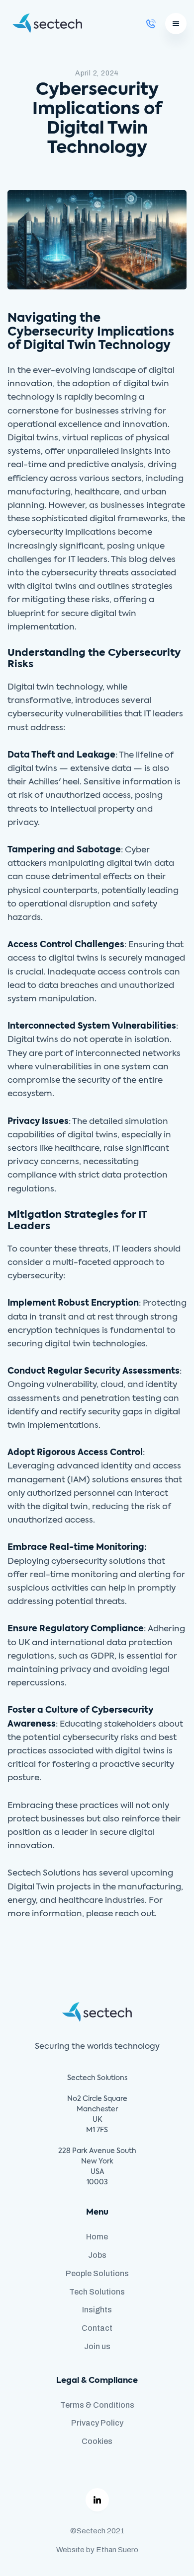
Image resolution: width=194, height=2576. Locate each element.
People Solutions (97, 2273)
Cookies (97, 2441)
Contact (97, 2328)
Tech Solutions (97, 2292)
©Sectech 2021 (97, 2531)
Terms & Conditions (97, 2405)
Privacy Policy (97, 2423)
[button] (176, 24)
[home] (45, 23)
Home (97, 2237)
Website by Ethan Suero (97, 2550)
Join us (97, 2346)
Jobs (97, 2255)
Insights (97, 2310)
